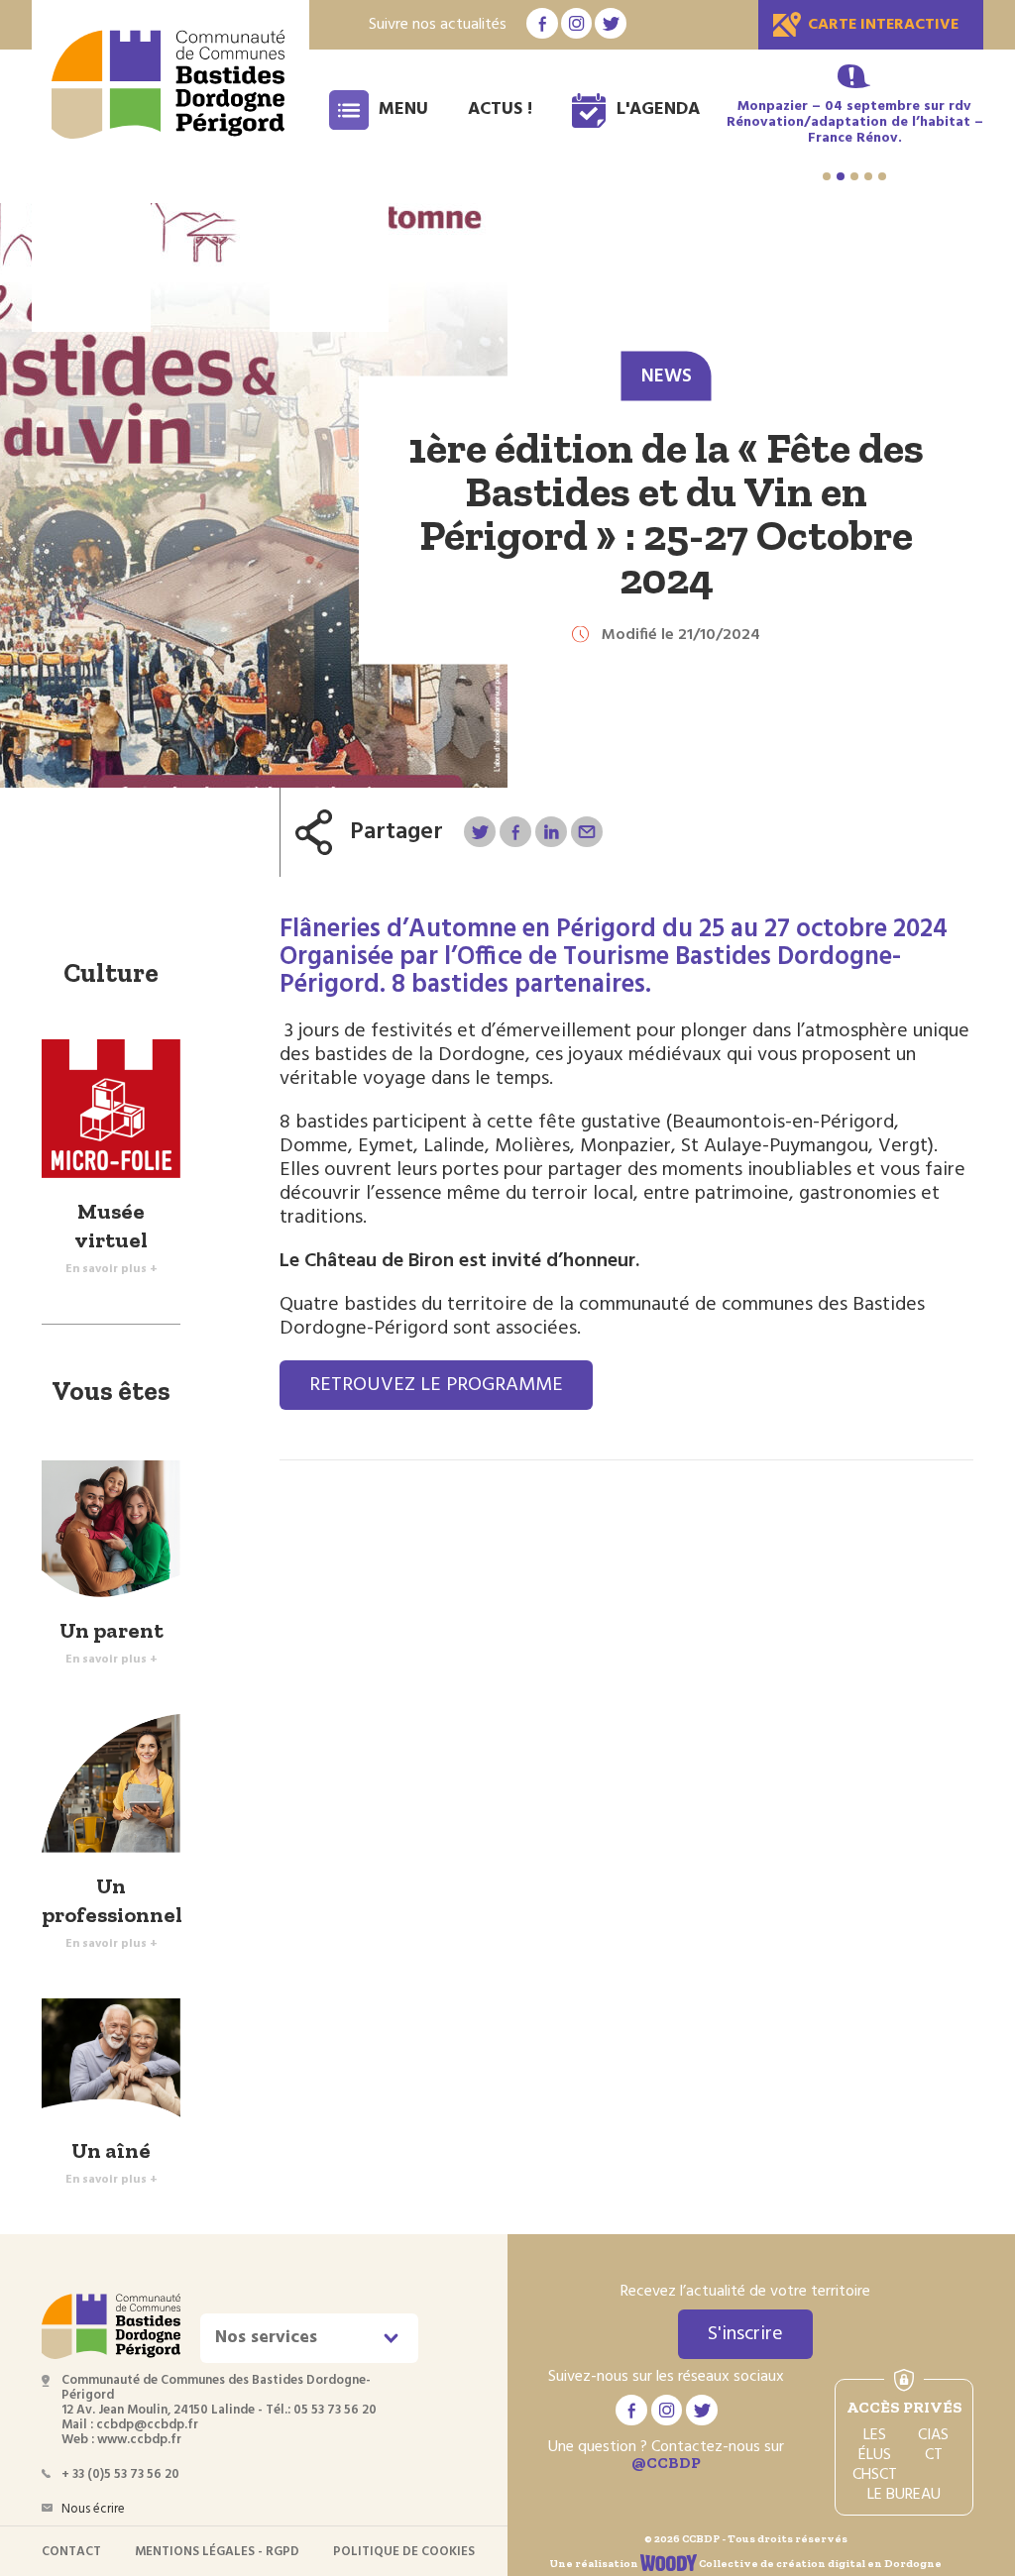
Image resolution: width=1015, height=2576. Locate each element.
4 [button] (868, 176)
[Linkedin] (551, 832)
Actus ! (500, 109)
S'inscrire (745, 2334)
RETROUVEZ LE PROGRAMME (436, 1385)
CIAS (933, 2435)
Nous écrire (93, 2509)
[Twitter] (479, 832)
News (667, 376)
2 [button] (841, 176)
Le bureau (904, 2495)
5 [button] (882, 176)
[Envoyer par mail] (586, 832)
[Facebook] (515, 832)
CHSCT (875, 2475)
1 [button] (827, 176)
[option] (854, 123)
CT (934, 2455)
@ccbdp (666, 2463)
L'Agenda (658, 109)
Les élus (875, 2445)
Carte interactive (883, 25)
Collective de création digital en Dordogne (819, 2564)
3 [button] (854, 176)
